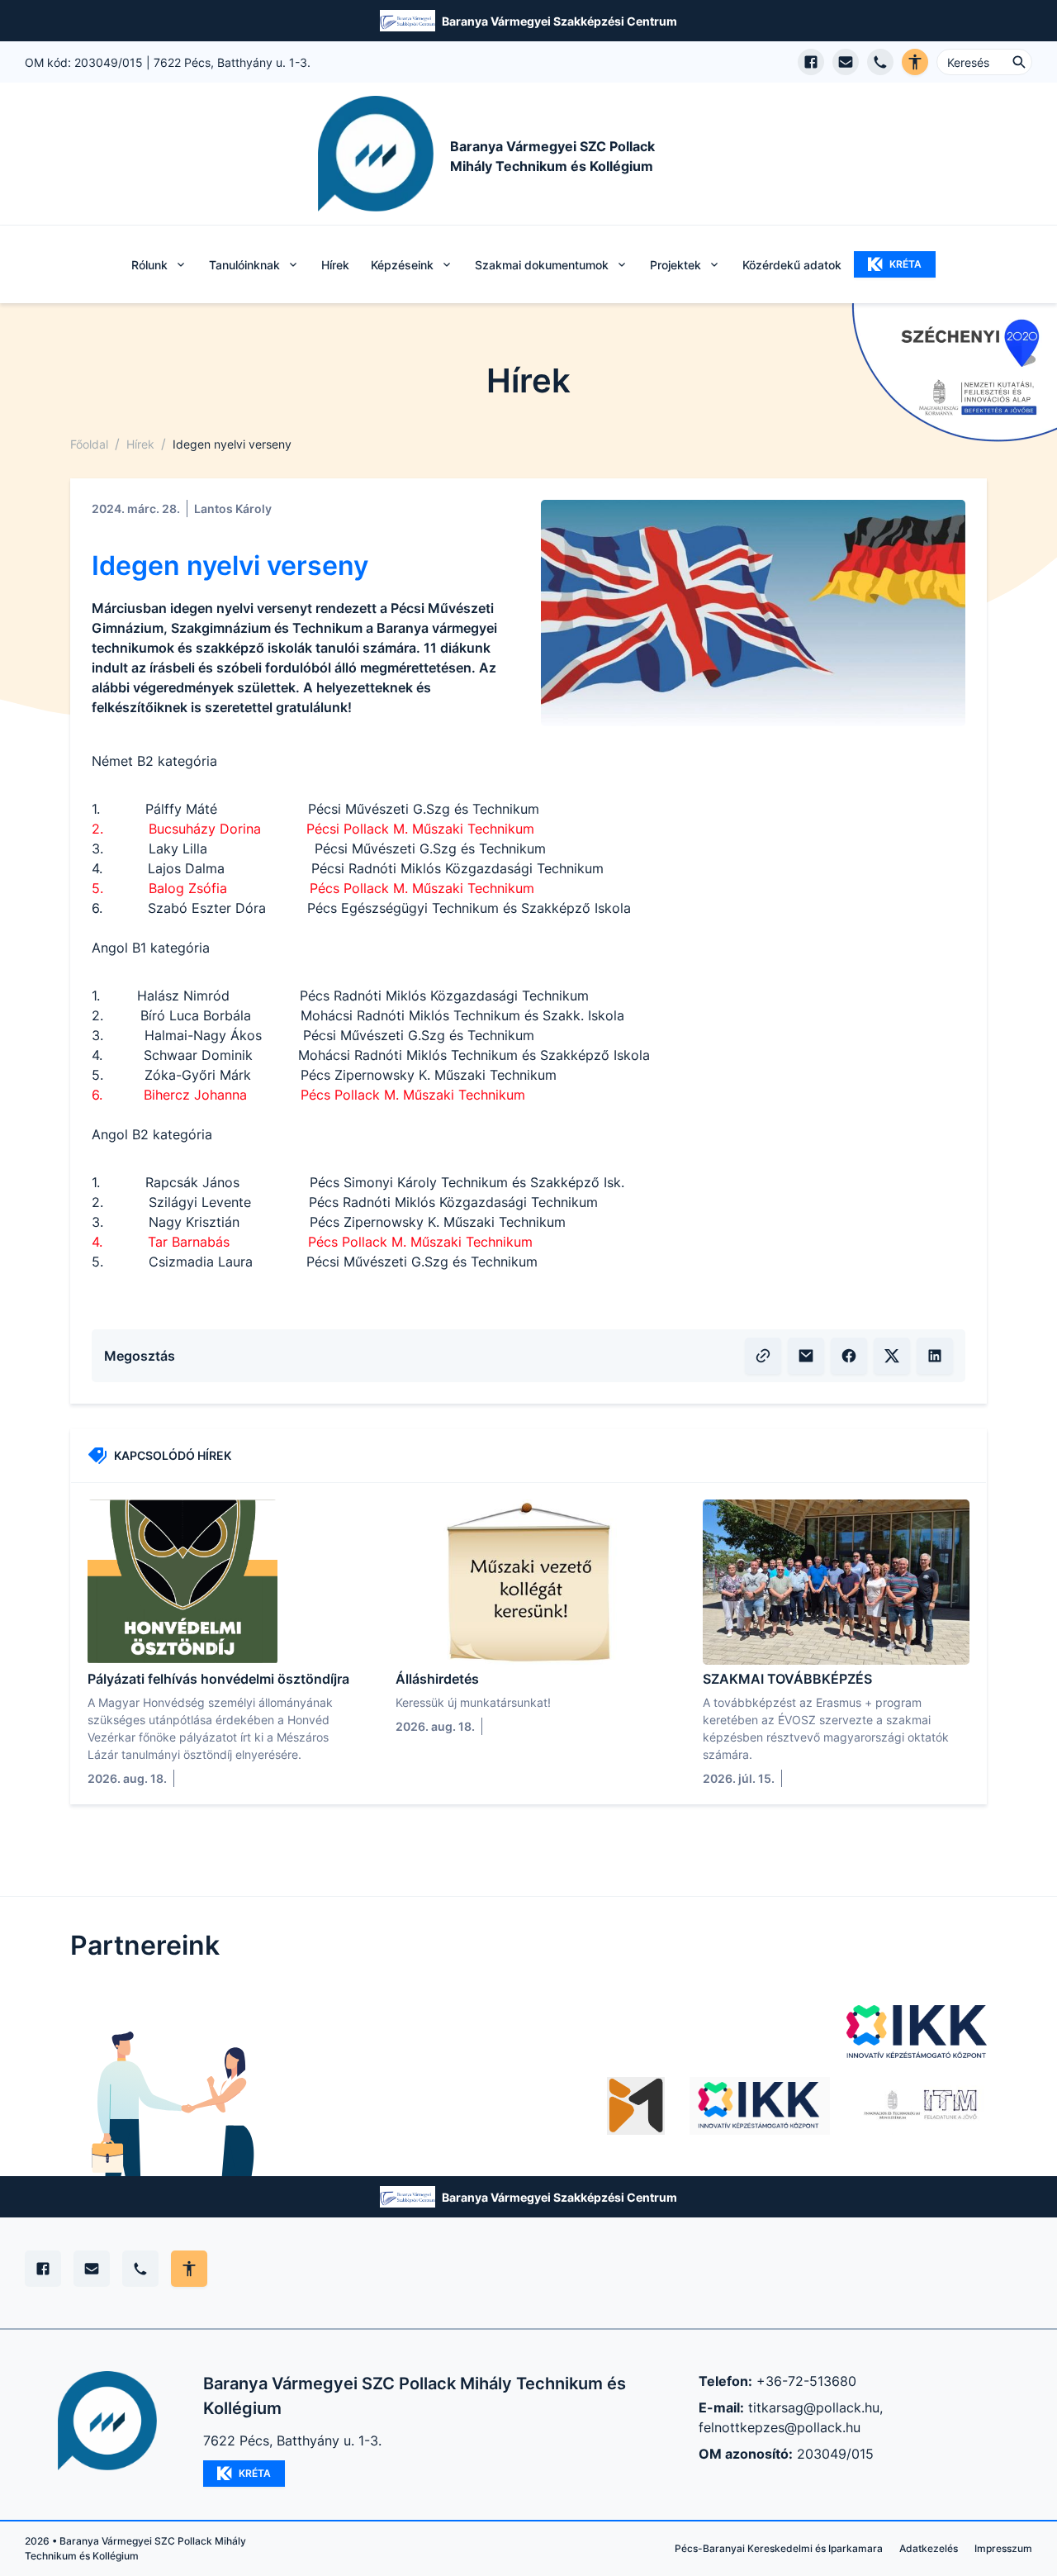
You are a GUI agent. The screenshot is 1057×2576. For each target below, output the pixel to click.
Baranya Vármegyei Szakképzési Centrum (559, 21)
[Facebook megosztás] (849, 1356)
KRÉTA (905, 264)
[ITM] (921, 2106)
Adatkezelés (929, 2548)
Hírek (335, 265)
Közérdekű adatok (792, 265)
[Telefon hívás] (880, 62)
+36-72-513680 (806, 2381)
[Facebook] (43, 2269)
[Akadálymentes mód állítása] (189, 2269)
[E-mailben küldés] (806, 1356)
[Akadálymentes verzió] (915, 62)
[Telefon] (140, 2269)
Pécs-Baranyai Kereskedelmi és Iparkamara (779, 2548)
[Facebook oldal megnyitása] (811, 62)
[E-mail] (92, 2269)
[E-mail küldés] (846, 62)
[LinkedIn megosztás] (935, 1356)
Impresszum (1003, 2548)
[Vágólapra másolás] (763, 1356)
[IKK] (917, 2032)
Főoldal (89, 444)
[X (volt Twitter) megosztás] (892, 1356)
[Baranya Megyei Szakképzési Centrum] (636, 2106)
